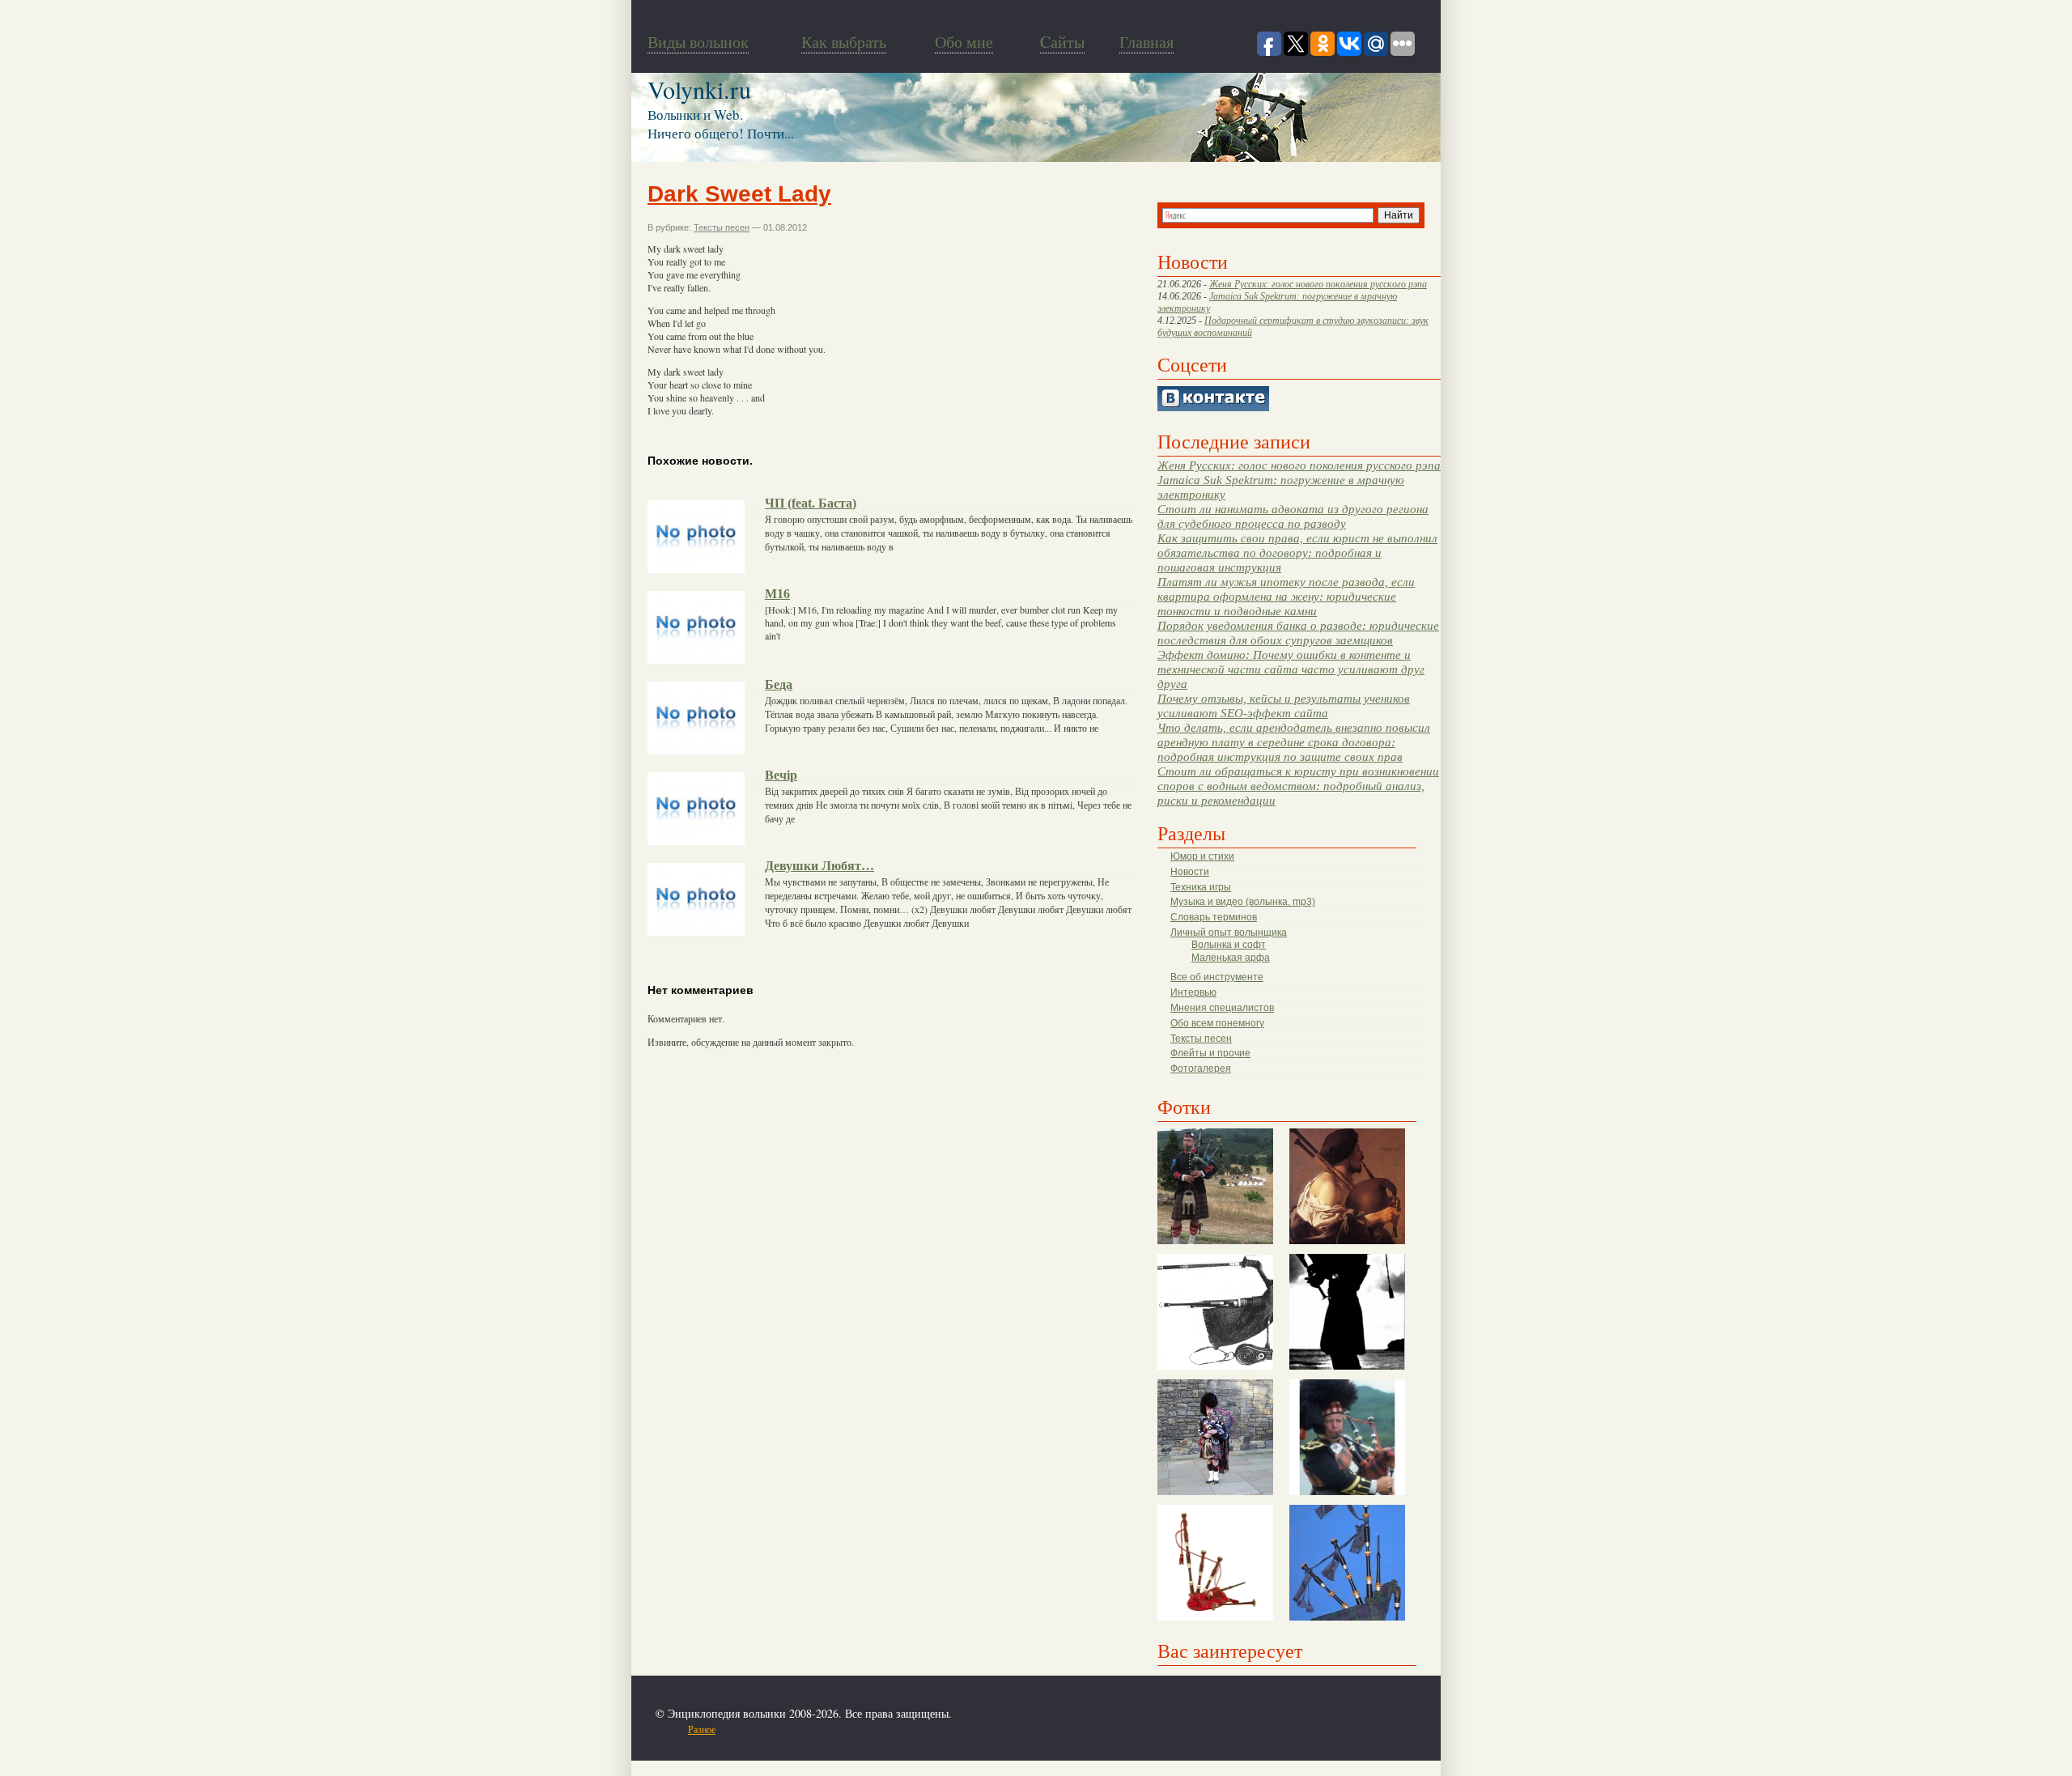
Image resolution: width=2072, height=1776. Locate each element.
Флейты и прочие (1210, 1053)
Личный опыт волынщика (1229, 933)
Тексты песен (1201, 1039)
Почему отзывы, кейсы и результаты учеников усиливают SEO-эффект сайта (1284, 705)
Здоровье (743, 1729)
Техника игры (1201, 887)
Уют (979, 1729)
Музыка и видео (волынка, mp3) (1243, 902)
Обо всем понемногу (1217, 1023)
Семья (883, 1729)
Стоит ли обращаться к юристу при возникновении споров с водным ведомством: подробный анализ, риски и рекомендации (1298, 786)
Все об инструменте (1217, 977)
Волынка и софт (1229, 945)
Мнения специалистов (1222, 1008)
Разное (702, 1729)
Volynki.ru (699, 89)
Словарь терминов (1214, 917)
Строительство (836, 1729)
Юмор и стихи (1202, 856)
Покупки (784, 1729)
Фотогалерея (1201, 1069)
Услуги (952, 1729)
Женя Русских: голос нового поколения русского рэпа (1318, 284)
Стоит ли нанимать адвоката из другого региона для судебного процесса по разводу (1293, 516)
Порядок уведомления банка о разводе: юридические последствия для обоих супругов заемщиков (1298, 633)
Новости (1190, 872)
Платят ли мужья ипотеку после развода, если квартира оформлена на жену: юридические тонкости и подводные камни (1286, 596)
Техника (917, 1729)
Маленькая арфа (1231, 958)
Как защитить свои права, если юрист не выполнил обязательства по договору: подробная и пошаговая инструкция (1297, 552)
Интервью (1193, 992)
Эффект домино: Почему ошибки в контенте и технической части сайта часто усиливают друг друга (1291, 669)
